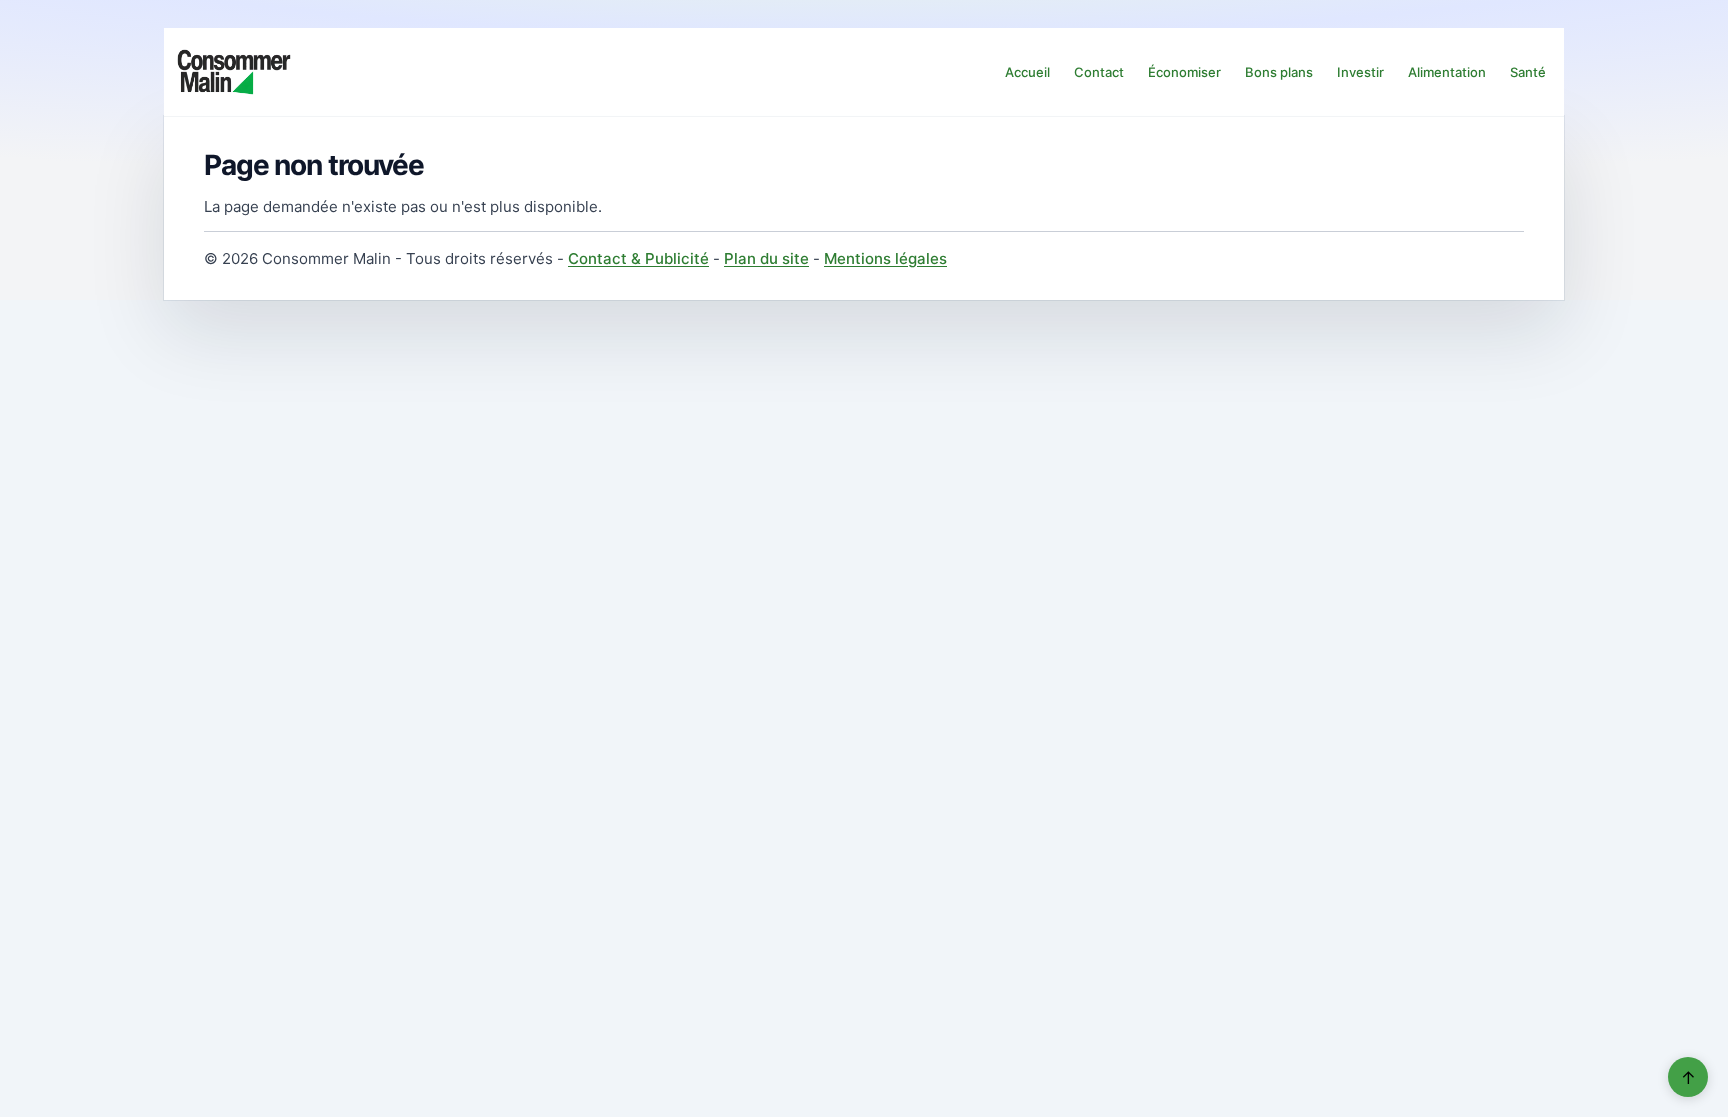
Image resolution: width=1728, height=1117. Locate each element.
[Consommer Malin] (234, 72)
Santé (1528, 72)
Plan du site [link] (766, 258)
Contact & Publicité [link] (638, 258)
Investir (1360, 72)
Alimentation (1447, 72)
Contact (1099, 72)
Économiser (1184, 72)
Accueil (1027, 72)
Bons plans (1279, 72)
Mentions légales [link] (885, 258)
